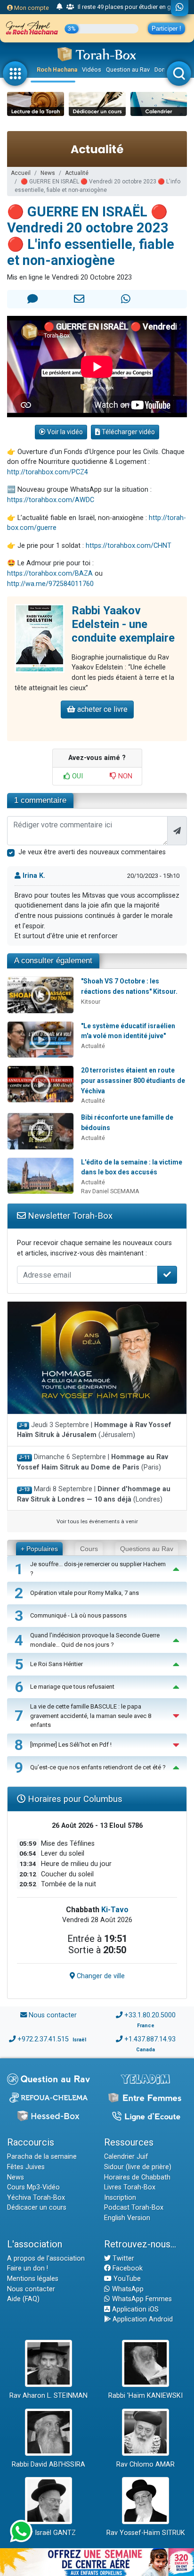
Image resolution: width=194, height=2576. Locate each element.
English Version (127, 2218)
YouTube (126, 2279)
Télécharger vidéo (128, 432)
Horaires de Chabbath (137, 2177)
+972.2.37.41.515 (43, 2039)
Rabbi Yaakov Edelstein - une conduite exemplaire (123, 624)
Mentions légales (33, 2279)
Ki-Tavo (115, 1910)
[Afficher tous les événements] (60, 7)
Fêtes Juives (26, 2167)
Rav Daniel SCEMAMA (110, 1191)
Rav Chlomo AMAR (145, 2465)
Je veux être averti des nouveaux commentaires (92, 852)
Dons (162, 70)
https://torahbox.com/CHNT (129, 546)
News (48, 173)
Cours (89, 1549)
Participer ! (166, 29)
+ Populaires (39, 1549)
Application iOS (134, 2309)
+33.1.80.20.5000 (150, 2015)
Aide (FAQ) (23, 2299)
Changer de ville (100, 1976)
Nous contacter (53, 2015)
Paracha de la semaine (42, 2157)
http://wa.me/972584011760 (50, 584)
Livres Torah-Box (130, 2187)
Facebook (127, 2268)
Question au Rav (128, 70)
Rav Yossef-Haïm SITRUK (146, 2533)
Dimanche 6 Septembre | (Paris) (93, 1462)
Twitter (122, 2258)
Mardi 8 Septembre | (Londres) (94, 1494)
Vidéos (92, 70)
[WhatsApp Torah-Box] (180, 8)
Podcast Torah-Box (134, 2208)
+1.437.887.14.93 (150, 2039)
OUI (77, 776)
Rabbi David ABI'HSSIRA (48, 2465)
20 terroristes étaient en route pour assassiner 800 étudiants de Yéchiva (133, 1080)
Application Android (142, 2319)
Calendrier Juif (126, 2157)
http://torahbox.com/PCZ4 (48, 472)
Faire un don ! (28, 2268)
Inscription (120, 2198)
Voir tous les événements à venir (97, 1521)
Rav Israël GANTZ (49, 2533)
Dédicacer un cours (37, 2208)
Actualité (77, 173)
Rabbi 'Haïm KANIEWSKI (145, 2396)
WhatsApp (127, 2289)
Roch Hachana (57, 70)
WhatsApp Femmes (141, 2299)
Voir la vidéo (64, 432)
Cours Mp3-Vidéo (33, 2187)
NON (124, 776)
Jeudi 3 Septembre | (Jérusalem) (94, 1430)
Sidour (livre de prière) (138, 2167)
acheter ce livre (101, 709)
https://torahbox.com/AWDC (51, 500)
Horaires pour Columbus (74, 1799)
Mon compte (31, 8)
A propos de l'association (46, 2258)
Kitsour (91, 1002)
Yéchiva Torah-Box (36, 2198)
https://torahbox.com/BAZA (50, 574)
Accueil (21, 173)
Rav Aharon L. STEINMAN (48, 2396)
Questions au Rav (147, 1549)
